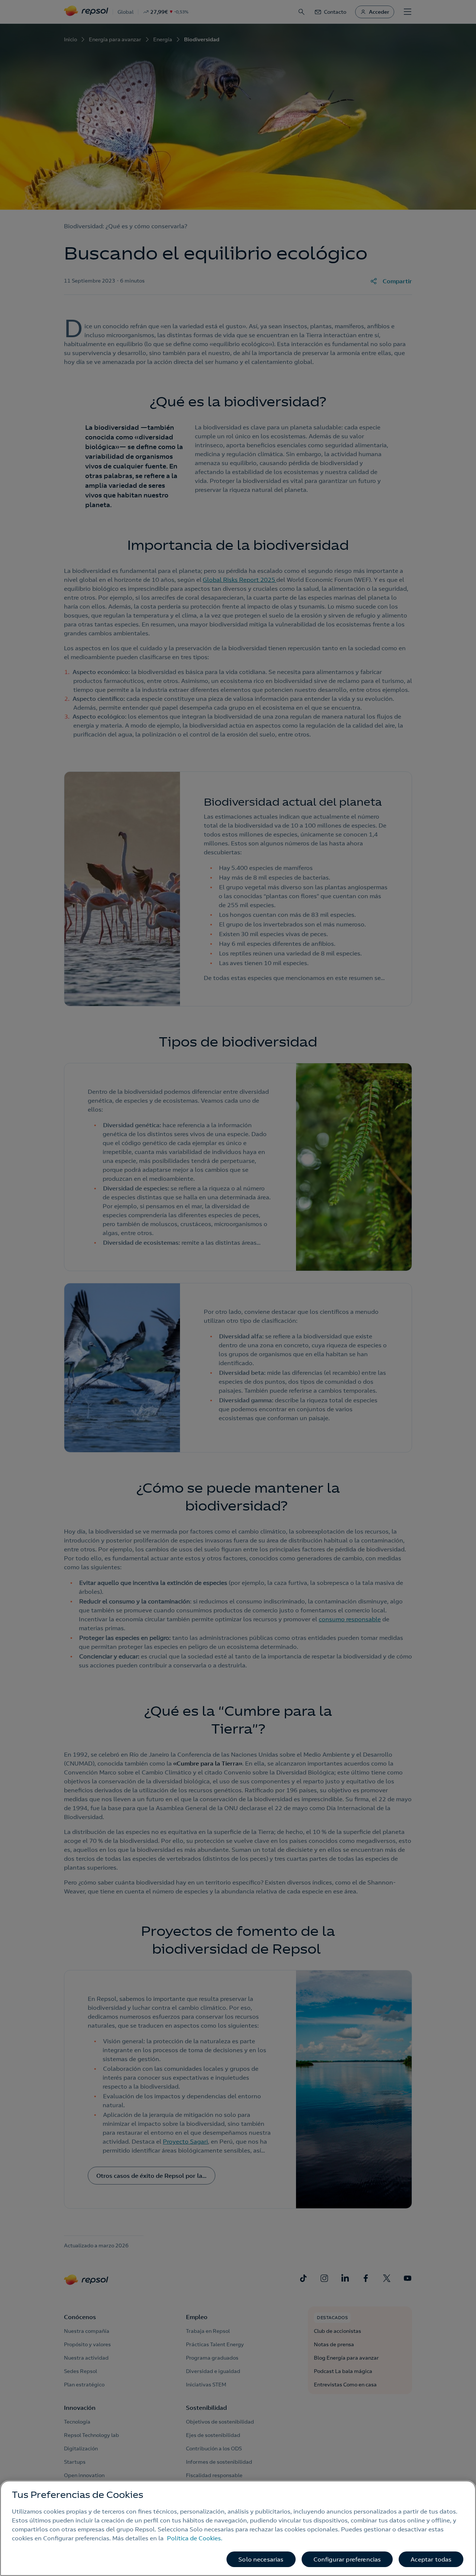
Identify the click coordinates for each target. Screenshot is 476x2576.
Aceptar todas (431, 2559)
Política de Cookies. (195, 2538)
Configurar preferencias (347, 2559)
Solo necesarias (261, 2559)
